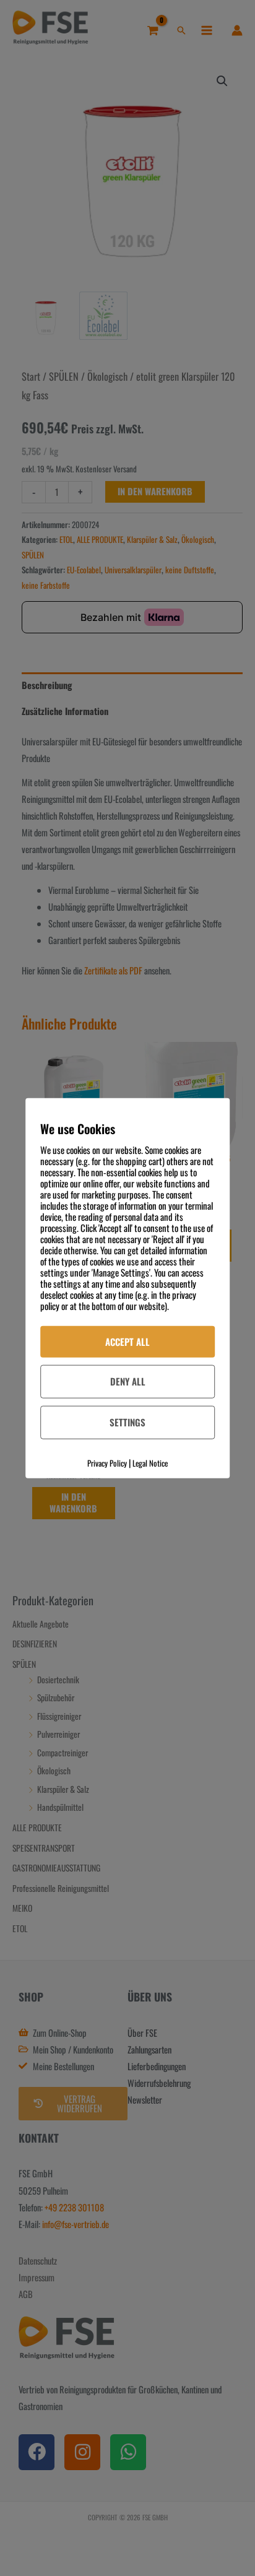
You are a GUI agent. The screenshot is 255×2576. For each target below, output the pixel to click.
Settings (127, 1422)
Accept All (127, 1341)
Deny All (128, 1381)
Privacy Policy (107, 1463)
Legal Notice (150, 1463)
